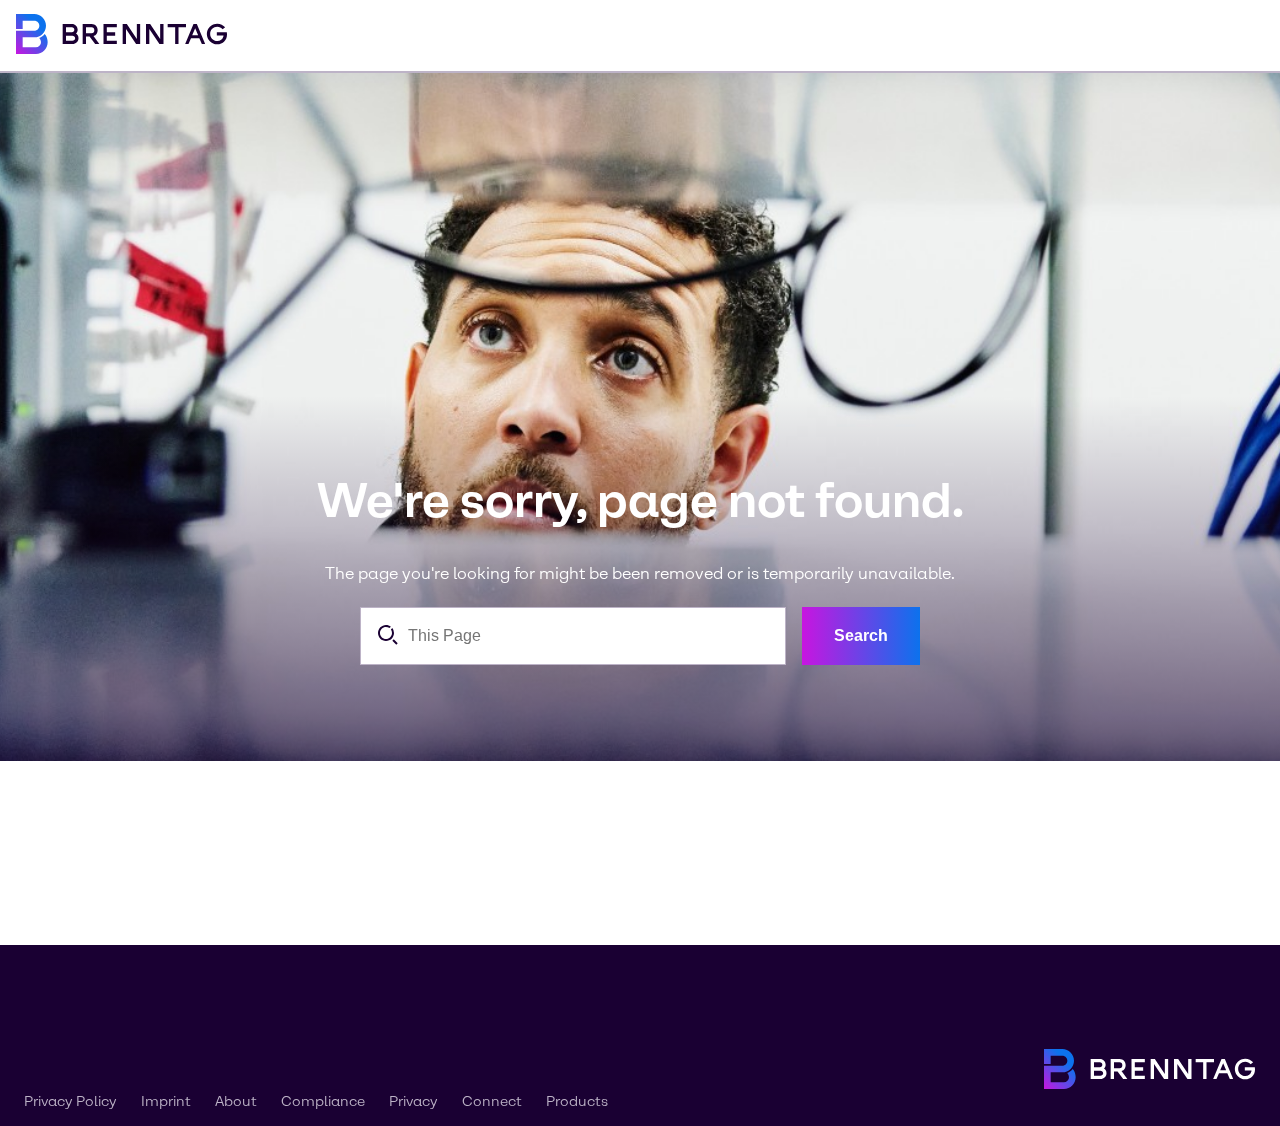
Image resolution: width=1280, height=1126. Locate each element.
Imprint (166, 1101)
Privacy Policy (70, 1101)
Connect (492, 1101)
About (236, 1101)
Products (577, 1101)
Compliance (323, 1101)
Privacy (413, 1101)
